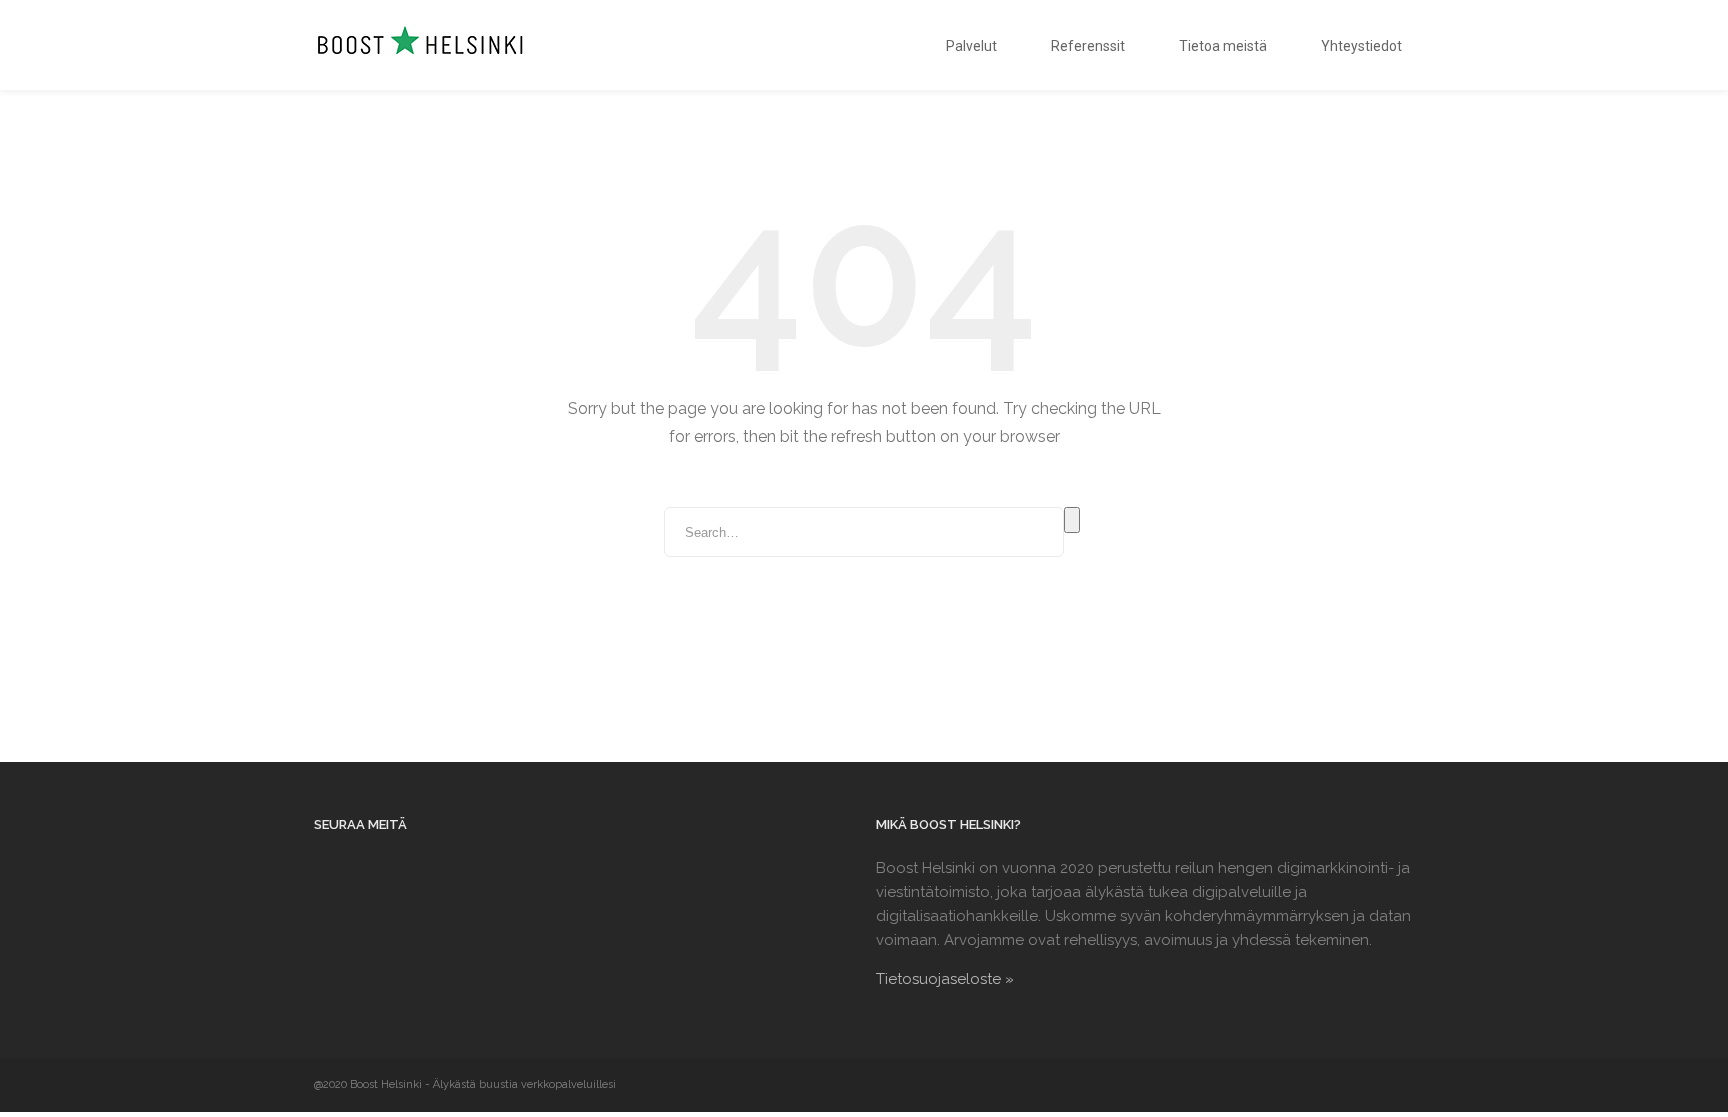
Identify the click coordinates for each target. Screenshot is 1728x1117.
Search (1072, 520)
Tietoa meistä (1223, 46)
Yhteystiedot (1361, 46)
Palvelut (971, 46)
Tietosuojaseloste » (945, 979)
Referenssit (1088, 46)
